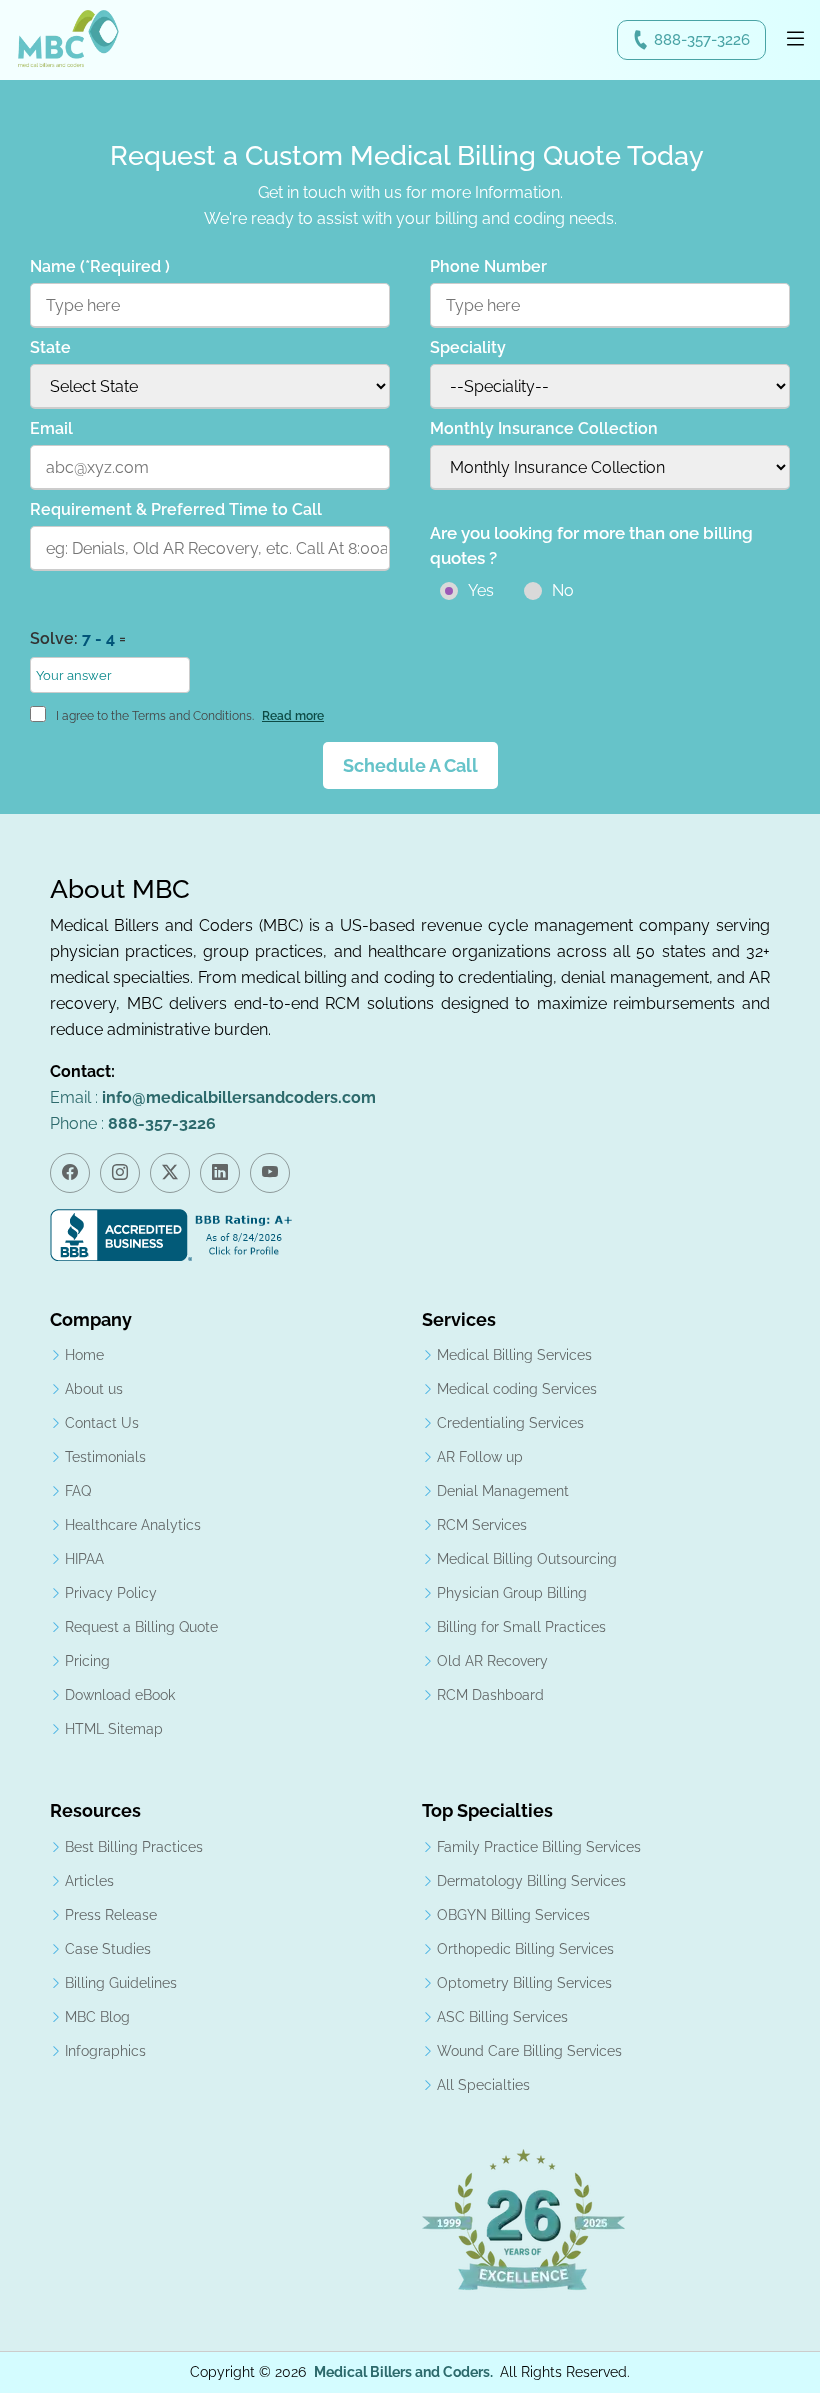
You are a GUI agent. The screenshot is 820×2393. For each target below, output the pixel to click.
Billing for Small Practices (521, 1627)
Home (84, 1355)
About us (94, 1389)
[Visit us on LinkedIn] (220, 1173)
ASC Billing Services (502, 2017)
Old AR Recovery (492, 1661)
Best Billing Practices (134, 1847)
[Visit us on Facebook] (70, 1173)
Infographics (105, 2051)
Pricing (87, 1661)
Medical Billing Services (514, 1355)
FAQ (78, 1491)
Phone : (133, 1123)
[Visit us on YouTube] (270, 1173)
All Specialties (483, 2085)
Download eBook (120, 1695)
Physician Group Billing (512, 1593)
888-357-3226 (702, 40)
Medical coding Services (517, 1389)
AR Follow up (480, 1457)
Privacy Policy (111, 1593)
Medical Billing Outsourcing (527, 1559)
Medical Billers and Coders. (403, 2372)
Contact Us (102, 1423)
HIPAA (84, 1559)
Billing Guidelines (121, 1983)
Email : (213, 1097)
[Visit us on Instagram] (120, 1173)
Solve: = (78, 638)
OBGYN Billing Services (513, 1915)
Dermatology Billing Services (531, 1881)
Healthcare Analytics (133, 1525)
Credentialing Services (510, 1423)
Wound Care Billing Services (529, 2051)
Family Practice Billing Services (539, 1847)
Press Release (111, 1915)
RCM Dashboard (490, 1695)
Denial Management (503, 1491)
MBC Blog (97, 2017)
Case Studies (108, 1949)
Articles (89, 1881)
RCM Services (482, 1525)
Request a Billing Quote (141, 1627)
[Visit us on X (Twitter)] (170, 1173)
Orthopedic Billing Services (525, 1949)
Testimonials (105, 1457)
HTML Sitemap (114, 1729)
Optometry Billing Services (524, 1983)
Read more (293, 716)
